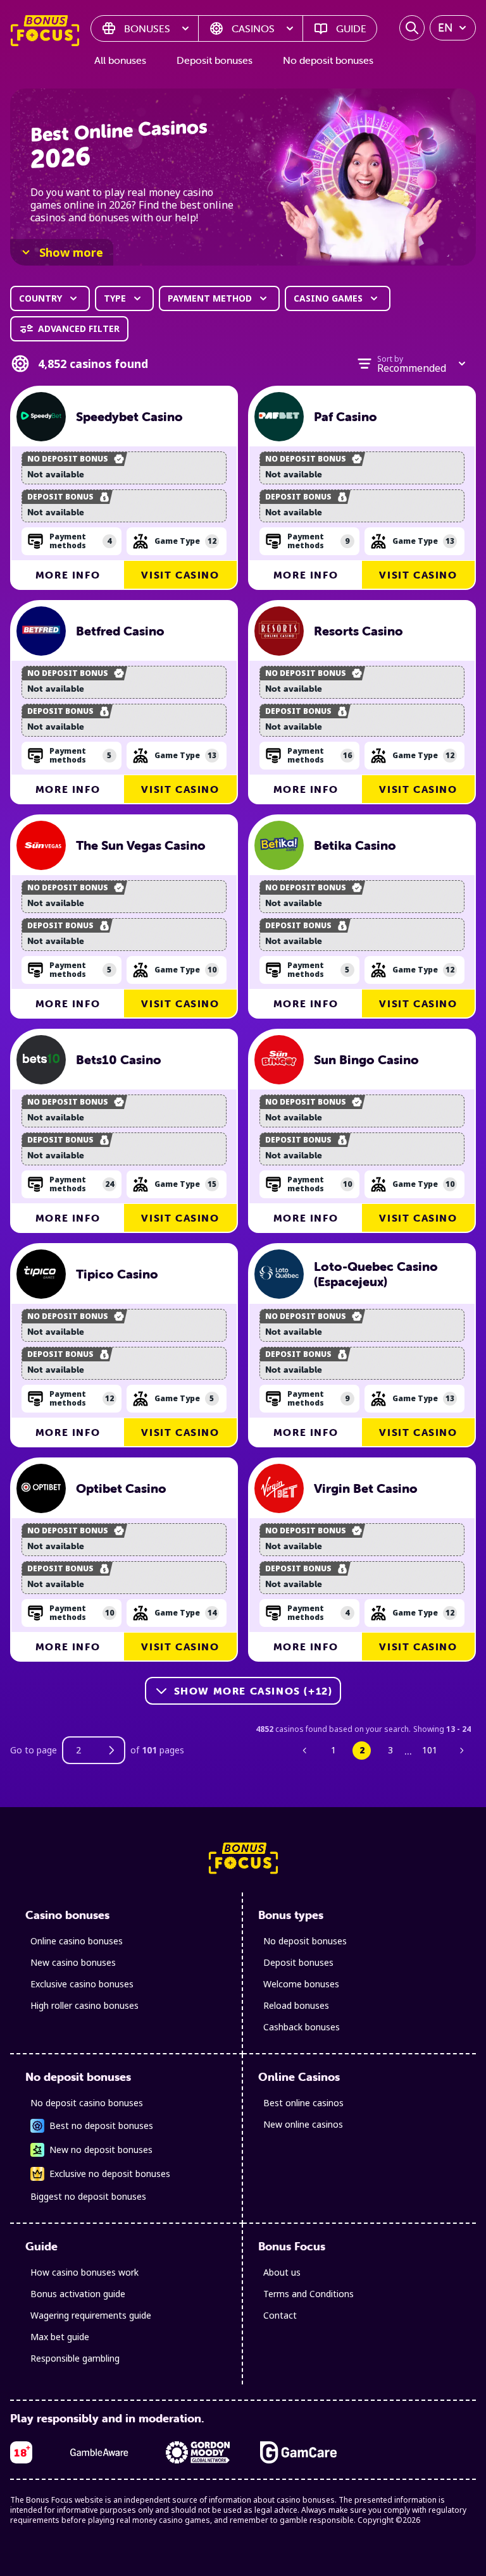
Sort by (390, 359)
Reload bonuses (296, 2005)
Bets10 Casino (119, 1060)
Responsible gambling (75, 2358)
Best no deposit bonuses (101, 2125)
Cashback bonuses (302, 2027)
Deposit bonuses (215, 60)
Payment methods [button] (80, 541)
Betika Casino (355, 845)
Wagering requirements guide (91, 2315)
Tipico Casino (117, 1274)
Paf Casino (346, 417)
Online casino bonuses (77, 1941)
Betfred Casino (120, 631)
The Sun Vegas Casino (141, 845)
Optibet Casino (121, 1488)
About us (282, 2272)
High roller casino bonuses (84, 2005)
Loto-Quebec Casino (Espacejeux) (376, 1274)
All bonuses (120, 60)
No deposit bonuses (328, 60)
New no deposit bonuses (101, 2150)
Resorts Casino (358, 631)
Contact (280, 2315)
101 (430, 1750)
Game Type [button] (185, 541)
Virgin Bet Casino (366, 1488)
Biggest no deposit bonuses (88, 2196)
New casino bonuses (73, 1962)
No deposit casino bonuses (87, 2103)
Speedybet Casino (129, 417)
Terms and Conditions (308, 2294)
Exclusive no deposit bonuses (110, 2174)
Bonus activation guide (78, 2294)
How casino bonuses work (84, 2272)
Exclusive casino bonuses (82, 1984)
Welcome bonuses (301, 1984)
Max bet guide (60, 2337)
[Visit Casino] (41, 417)
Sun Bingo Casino (366, 1060)
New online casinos (303, 2124)
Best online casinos (303, 2103)
